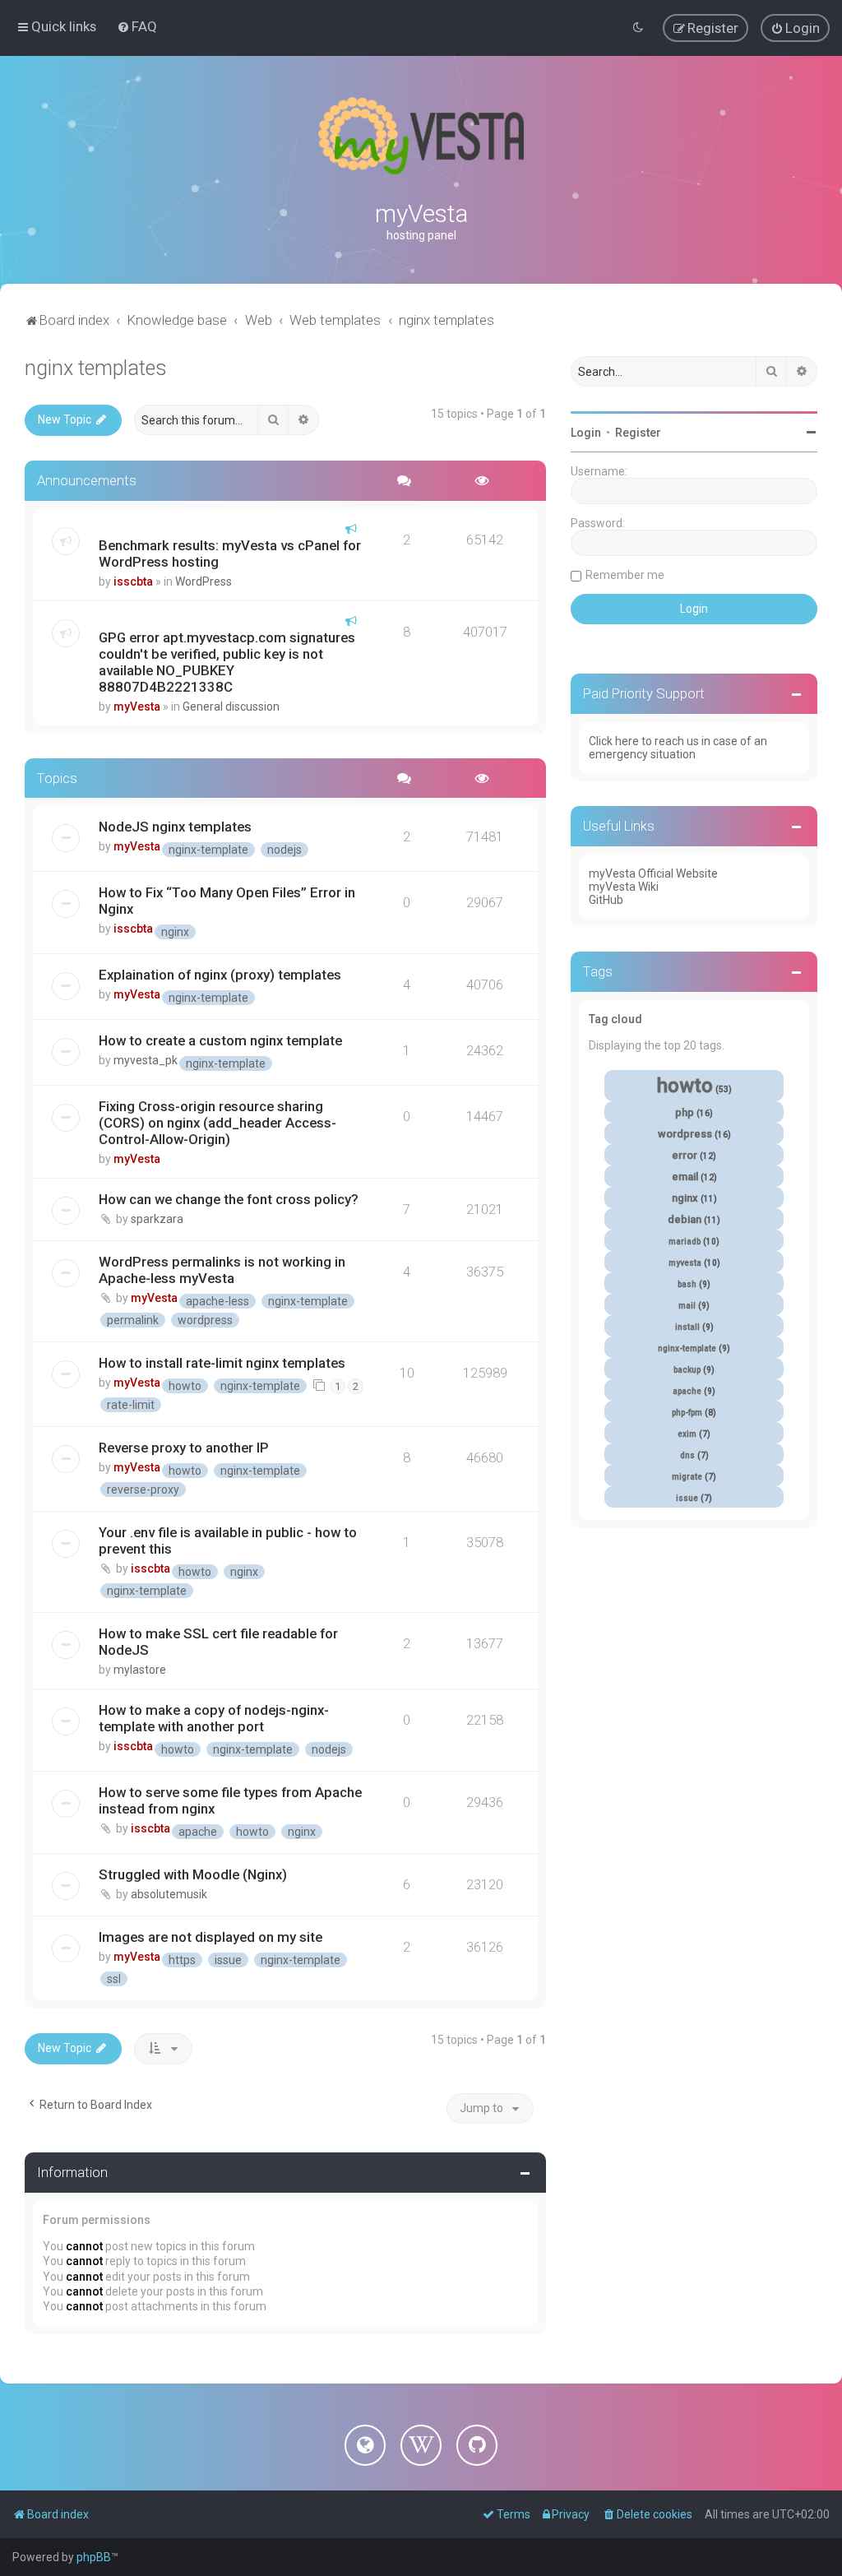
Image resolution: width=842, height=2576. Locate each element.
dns (687, 1455)
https (182, 1960)
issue (228, 1960)
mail (687, 1306)
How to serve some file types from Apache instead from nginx (230, 1800)
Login (586, 433)
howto (185, 1386)
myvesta (685, 1263)
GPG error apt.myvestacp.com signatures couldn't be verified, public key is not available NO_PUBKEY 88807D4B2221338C (227, 662)
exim (687, 1434)
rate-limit (131, 1405)
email (685, 1177)
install (687, 1327)
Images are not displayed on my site (210, 1937)
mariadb (685, 1242)
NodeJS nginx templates (175, 827)
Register (638, 433)
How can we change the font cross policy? (229, 1199)
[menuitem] (137, 26)
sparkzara (157, 1219)
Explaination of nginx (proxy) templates (220, 975)
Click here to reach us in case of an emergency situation (678, 748)
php (685, 1112)
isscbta (133, 581)
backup (687, 1370)
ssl (114, 1979)
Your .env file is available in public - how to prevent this (228, 1541)
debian (685, 1219)
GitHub (606, 900)
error (685, 1155)
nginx (175, 932)
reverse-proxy (143, 1490)
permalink (133, 1320)
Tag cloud (615, 1019)
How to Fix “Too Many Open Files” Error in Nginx (227, 901)
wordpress (205, 1320)
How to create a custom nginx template (220, 1040)
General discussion (231, 707)
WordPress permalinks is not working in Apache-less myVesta (222, 1270)
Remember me (625, 575)
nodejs (285, 850)
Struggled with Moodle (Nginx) (193, 1874)
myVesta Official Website (653, 873)
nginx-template (208, 850)
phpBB (94, 2557)
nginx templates (96, 368)
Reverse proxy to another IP (184, 1448)
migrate (687, 1477)
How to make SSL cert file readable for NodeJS (218, 1642)
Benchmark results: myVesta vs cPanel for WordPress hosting (230, 554)
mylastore (140, 1670)
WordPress (204, 581)
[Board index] (421, 136)
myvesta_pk (146, 1060)
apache (198, 1832)
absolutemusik (169, 1894)
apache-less (217, 1301)
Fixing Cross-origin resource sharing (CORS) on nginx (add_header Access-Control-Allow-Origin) (217, 1123)
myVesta (137, 707)
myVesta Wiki (624, 887)
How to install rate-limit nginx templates (222, 1363)
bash (687, 1284)
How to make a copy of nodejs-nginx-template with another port (214, 1718)
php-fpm (687, 1413)
